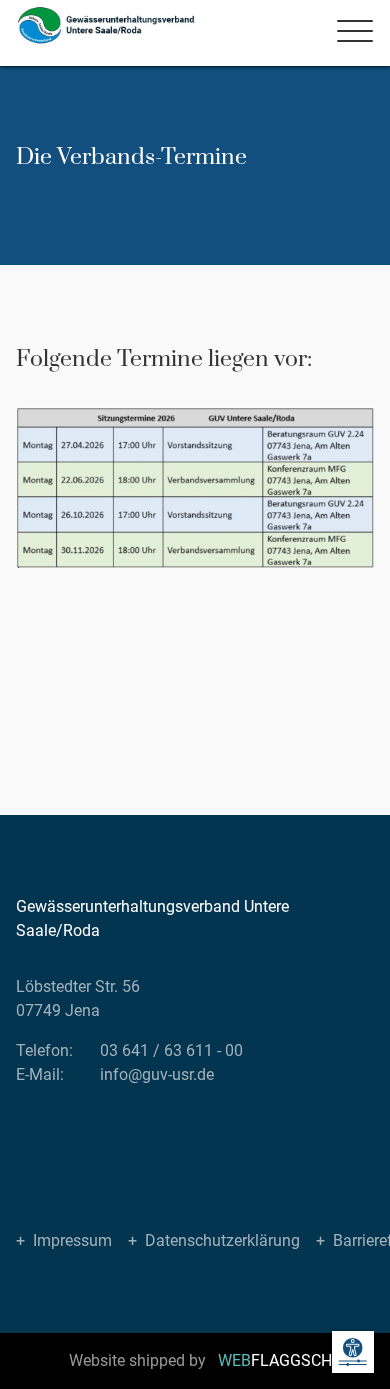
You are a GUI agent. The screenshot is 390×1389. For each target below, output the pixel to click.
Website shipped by (211, 1360)
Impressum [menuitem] (72, 1240)
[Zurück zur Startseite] (97, 33)
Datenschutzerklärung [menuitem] (222, 1240)
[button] (352, 33)
